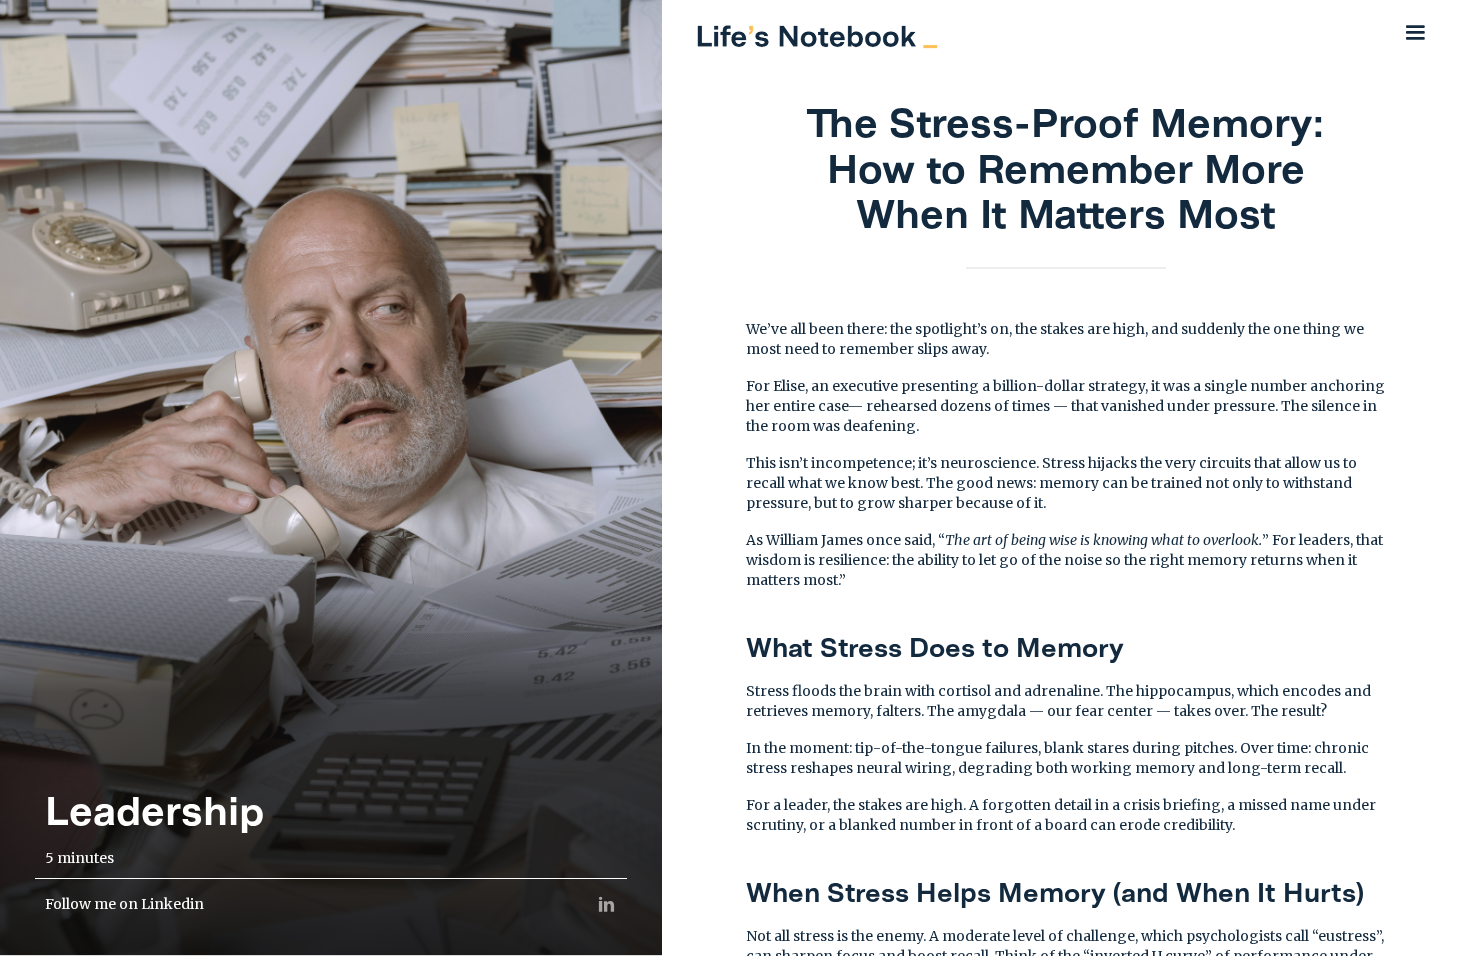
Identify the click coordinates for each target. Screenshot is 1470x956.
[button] (1415, 32)
